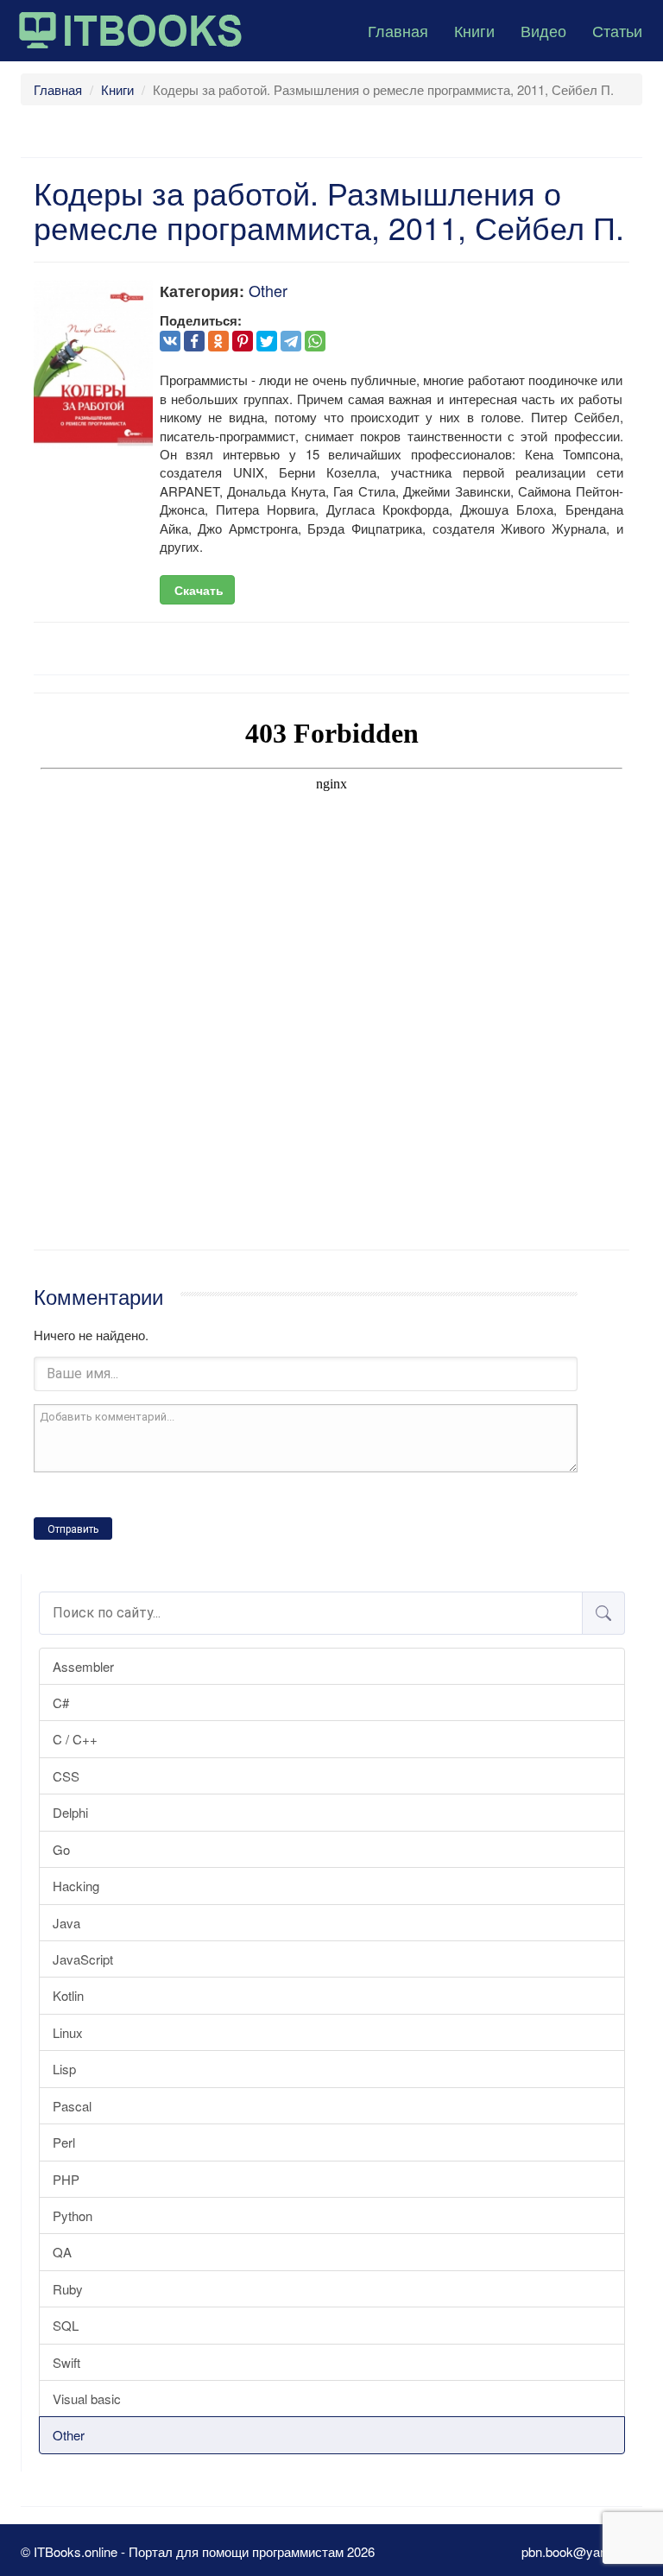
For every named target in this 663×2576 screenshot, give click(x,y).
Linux (68, 2032)
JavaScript (83, 1959)
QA (62, 2252)
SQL (66, 2325)
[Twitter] (267, 341)
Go (61, 1849)
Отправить (73, 1529)
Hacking (76, 1886)
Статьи (617, 30)
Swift (66, 2362)
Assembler (83, 1666)
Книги (474, 30)
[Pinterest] (243, 341)
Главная (398, 30)
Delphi (70, 1812)
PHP (66, 2179)
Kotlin (68, 1995)
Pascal (72, 2106)
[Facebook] (194, 341)
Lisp (64, 2069)
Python (73, 2215)
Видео (543, 30)
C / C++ (75, 1739)
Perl (64, 2142)
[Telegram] (291, 341)
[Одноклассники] (218, 341)
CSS (66, 1776)
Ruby (68, 2289)
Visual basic (87, 2399)
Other (69, 2435)
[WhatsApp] (315, 341)
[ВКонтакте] (170, 341)
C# (61, 1703)
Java (66, 1923)
